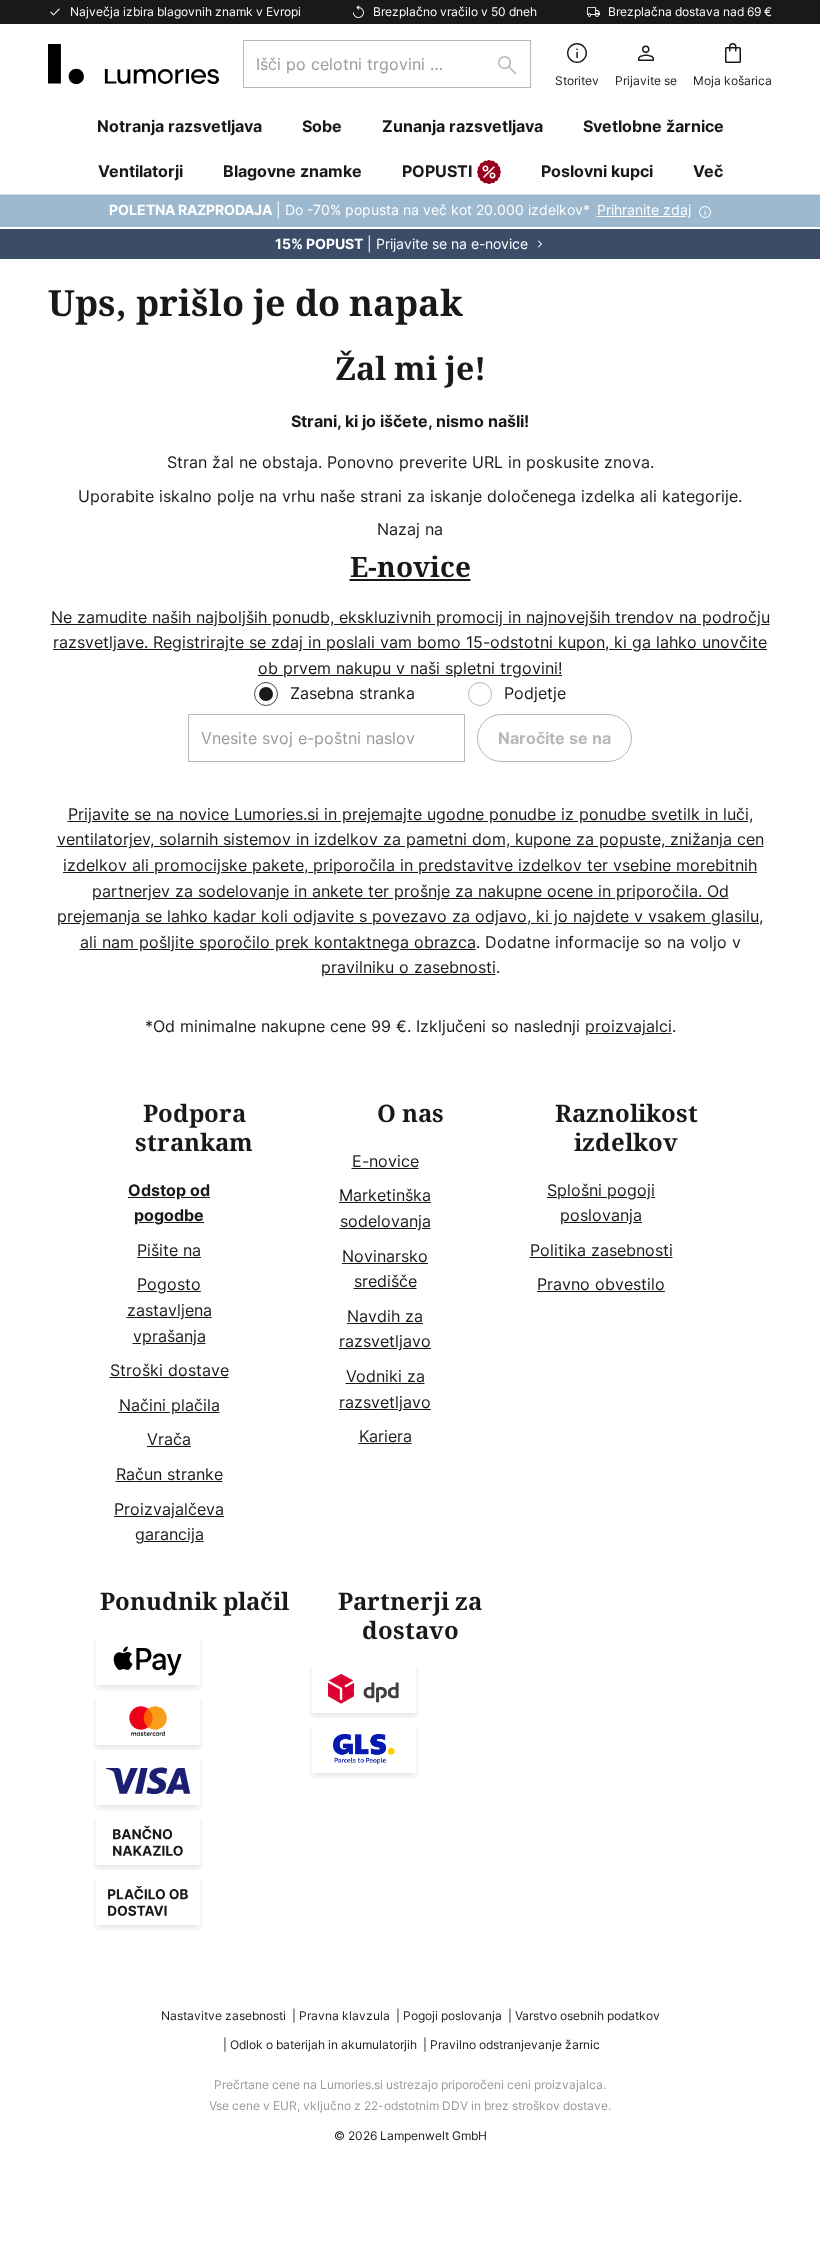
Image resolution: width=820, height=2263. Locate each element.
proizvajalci (628, 1026)
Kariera (385, 1436)
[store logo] (133, 64)
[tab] (194, 1324)
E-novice (385, 1161)
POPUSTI (437, 171)
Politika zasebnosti (601, 1250)
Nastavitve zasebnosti (223, 2015)
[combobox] (387, 64)
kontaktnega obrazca (395, 942)
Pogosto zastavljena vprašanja (169, 1309)
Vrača (169, 1439)
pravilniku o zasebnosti (408, 967)
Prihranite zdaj (644, 209)
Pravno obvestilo (601, 1284)
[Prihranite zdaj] (410, 227)
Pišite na (169, 1250)
